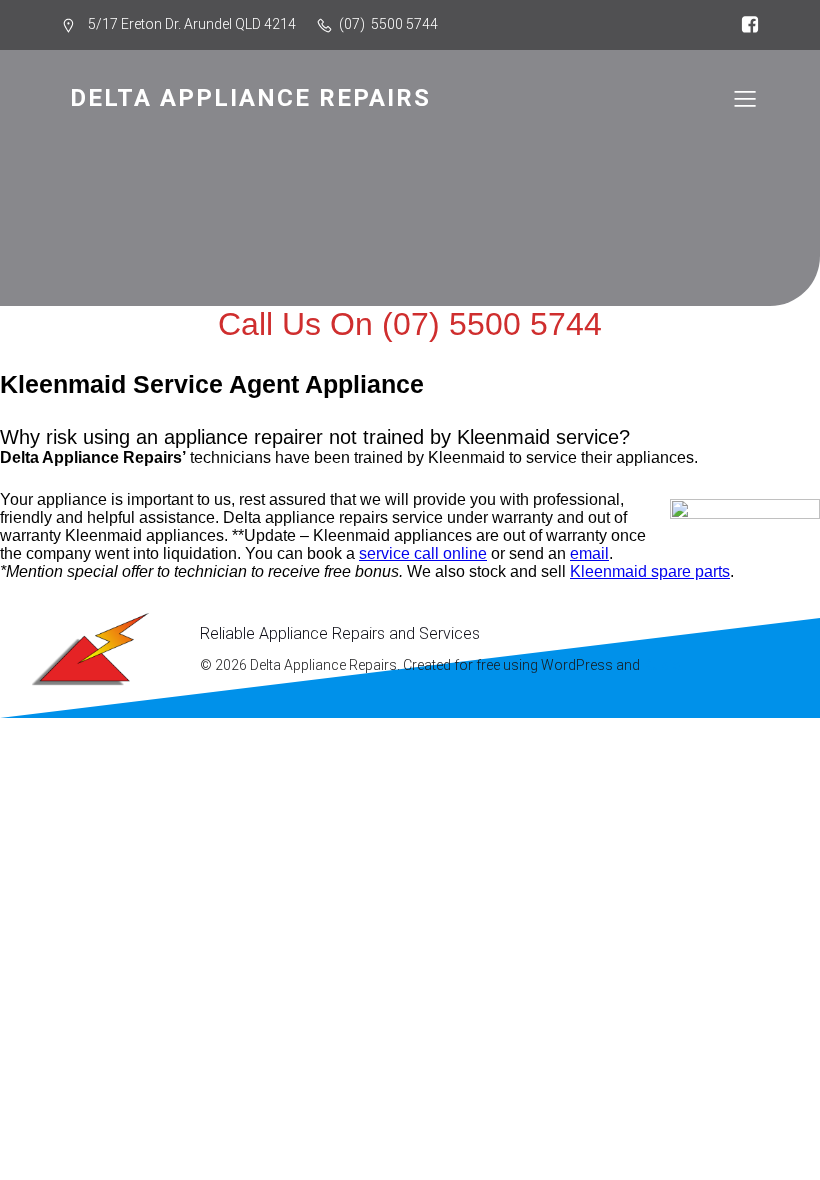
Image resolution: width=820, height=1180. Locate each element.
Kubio (662, 665)
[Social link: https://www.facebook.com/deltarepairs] (745, 25)
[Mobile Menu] (745, 98)
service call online (423, 553)
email (589, 553)
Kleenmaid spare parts (650, 571)
